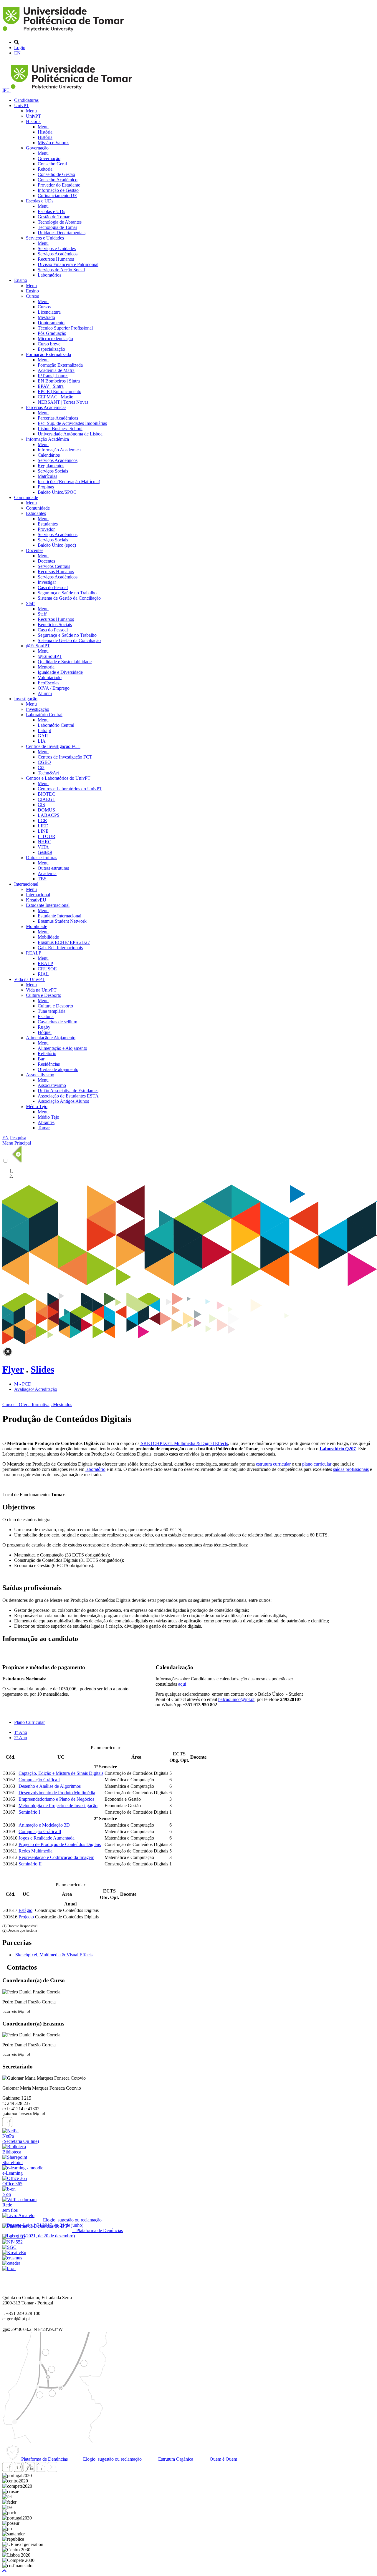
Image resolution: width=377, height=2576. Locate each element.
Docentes (35, 550)
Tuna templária (52, 1011)
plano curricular (317, 1464)
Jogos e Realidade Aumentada (47, 1838)
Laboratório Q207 (338, 1449)
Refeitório (47, 1053)
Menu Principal (17, 1143)
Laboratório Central (44, 715)
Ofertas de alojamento (58, 1069)
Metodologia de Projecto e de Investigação (58, 1806)
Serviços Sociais (53, 471)
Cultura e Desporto (44, 995)
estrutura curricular (273, 1464)
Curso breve (49, 344)
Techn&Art (48, 773)
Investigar (47, 582)
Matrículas (47, 476)
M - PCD (23, 1384)
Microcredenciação (55, 339)
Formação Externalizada (48, 354)
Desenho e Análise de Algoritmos (50, 1786)
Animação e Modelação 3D (44, 1825)
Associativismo (40, 1075)
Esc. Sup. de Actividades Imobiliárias (72, 423)
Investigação (26, 699)
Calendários (49, 455)
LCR (42, 820)
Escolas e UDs (40, 201)
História (33, 121)
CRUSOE (47, 969)
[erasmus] (12, 2258)
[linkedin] (41, 2470)
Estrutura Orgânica (175, 2459)
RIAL (43, 974)
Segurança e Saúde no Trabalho (67, 593)
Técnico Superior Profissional (65, 328)
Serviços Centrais (54, 566)
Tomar (44, 1128)
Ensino (21, 280)
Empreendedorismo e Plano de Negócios (56, 1799)
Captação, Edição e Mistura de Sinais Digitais (61, 1773)
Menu (31, 111)
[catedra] (11, 2263)
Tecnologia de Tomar (57, 227)
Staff (30, 603)
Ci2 (41, 768)
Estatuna (46, 1016)
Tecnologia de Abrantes (60, 222)
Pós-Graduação (52, 333)
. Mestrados (61, 1405)
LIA (42, 741)
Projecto (26, 1917)
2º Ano (21, 1738)
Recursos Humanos (56, 259)
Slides (42, 1369)
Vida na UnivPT (29, 979)
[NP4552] (13, 2242)
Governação (37, 148)
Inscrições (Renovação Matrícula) (69, 482)
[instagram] (19, 2470)
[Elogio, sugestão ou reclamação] (18, 2215)
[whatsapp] (63, 2470)
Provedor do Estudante (59, 185)
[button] (4, 2571)
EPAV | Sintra (51, 386)
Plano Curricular (29, 1722)
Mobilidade (37, 926)
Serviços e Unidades (45, 238)
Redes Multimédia (35, 1851)
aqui (182, 1684)
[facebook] (7, 2125)
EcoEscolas (48, 683)
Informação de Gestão (58, 190)
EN (17, 53)
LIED (43, 826)
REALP (34, 953)
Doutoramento (51, 323)
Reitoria (45, 169)
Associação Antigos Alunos (63, 1101)
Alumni (45, 693)
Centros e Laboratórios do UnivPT (58, 778)
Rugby (44, 1027)
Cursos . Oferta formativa (26, 1405)
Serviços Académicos (58, 254)
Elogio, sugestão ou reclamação (112, 2459)
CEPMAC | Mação (56, 397)
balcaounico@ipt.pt (236, 1699)
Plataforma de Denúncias (44, 2459)
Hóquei (45, 1032)
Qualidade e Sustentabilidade (65, 662)
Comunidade (26, 497)
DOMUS (46, 810)
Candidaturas (26, 100)
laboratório (95, 1469)
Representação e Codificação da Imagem (56, 1857)
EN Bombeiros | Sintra (59, 381)
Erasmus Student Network (62, 921)
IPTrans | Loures (53, 376)
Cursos (32, 296)
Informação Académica (47, 439)
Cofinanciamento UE (57, 196)
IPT (6, 90)
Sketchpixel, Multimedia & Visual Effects (54, 1955)
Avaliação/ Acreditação (36, 1389)
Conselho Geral (52, 164)
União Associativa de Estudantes (68, 1091)
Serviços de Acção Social (61, 270)
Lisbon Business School (60, 429)
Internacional (26, 884)
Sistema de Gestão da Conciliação (69, 598)
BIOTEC (46, 794)
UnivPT (22, 105)
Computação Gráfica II (40, 1831)
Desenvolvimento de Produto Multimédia (57, 1793)
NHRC (44, 842)
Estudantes (36, 513)
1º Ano (21, 1732)
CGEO (44, 762)
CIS (41, 805)
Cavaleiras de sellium (57, 1022)
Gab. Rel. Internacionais (60, 948)
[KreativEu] (14, 2252)
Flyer (13, 1369)
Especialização (51, 349)
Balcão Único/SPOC (57, 492)
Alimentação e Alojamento (51, 1038)
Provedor (46, 529)
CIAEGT (47, 799)
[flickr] (52, 2470)
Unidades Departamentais (62, 233)
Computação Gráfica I (39, 1780)
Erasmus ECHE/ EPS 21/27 (64, 942)
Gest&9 (45, 852)
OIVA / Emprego (54, 688)
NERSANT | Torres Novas (63, 402)
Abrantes (46, 1122)
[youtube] (30, 2470)
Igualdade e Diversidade (60, 672)
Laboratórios (49, 275)
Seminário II (30, 1864)
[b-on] (9, 2268)
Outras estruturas (42, 858)
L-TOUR (47, 836)
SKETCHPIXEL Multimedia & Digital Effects (184, 1443)
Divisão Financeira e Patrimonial (68, 264)
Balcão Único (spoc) (57, 545)
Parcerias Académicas (46, 407)
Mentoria (46, 667)
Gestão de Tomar (54, 217)
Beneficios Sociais (55, 625)
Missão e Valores (53, 143)
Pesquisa (18, 1138)
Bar (41, 1059)
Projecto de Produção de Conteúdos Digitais (60, 1844)
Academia (47, 873)
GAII (43, 736)
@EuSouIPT (38, 646)
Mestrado (46, 317)
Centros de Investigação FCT (53, 746)
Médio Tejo (37, 1106)
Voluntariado (50, 677)
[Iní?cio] (64, 32)
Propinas (46, 487)
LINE (43, 831)
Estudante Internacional (48, 905)
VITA (43, 847)
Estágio (25, 1910)
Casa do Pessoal (53, 587)
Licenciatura (49, 312)
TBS (42, 879)
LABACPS (49, 815)
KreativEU (36, 900)
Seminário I (29, 1812)
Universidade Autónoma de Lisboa (70, 434)
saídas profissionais (351, 1469)
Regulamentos (51, 466)
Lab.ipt (44, 730)
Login (20, 48)
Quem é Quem (223, 2459)
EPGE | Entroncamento (59, 391)
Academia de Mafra (56, 370)
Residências (49, 1064)
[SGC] (9, 2247)
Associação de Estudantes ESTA (68, 1096)
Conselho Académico (58, 180)
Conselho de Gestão (56, 174)
